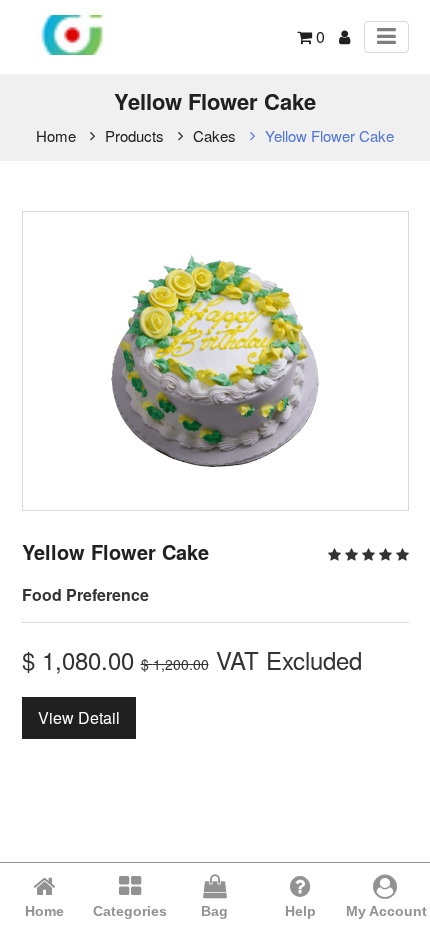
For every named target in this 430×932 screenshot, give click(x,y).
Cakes (214, 135)
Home (56, 135)
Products (134, 135)
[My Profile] (344, 36)
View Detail (79, 717)
